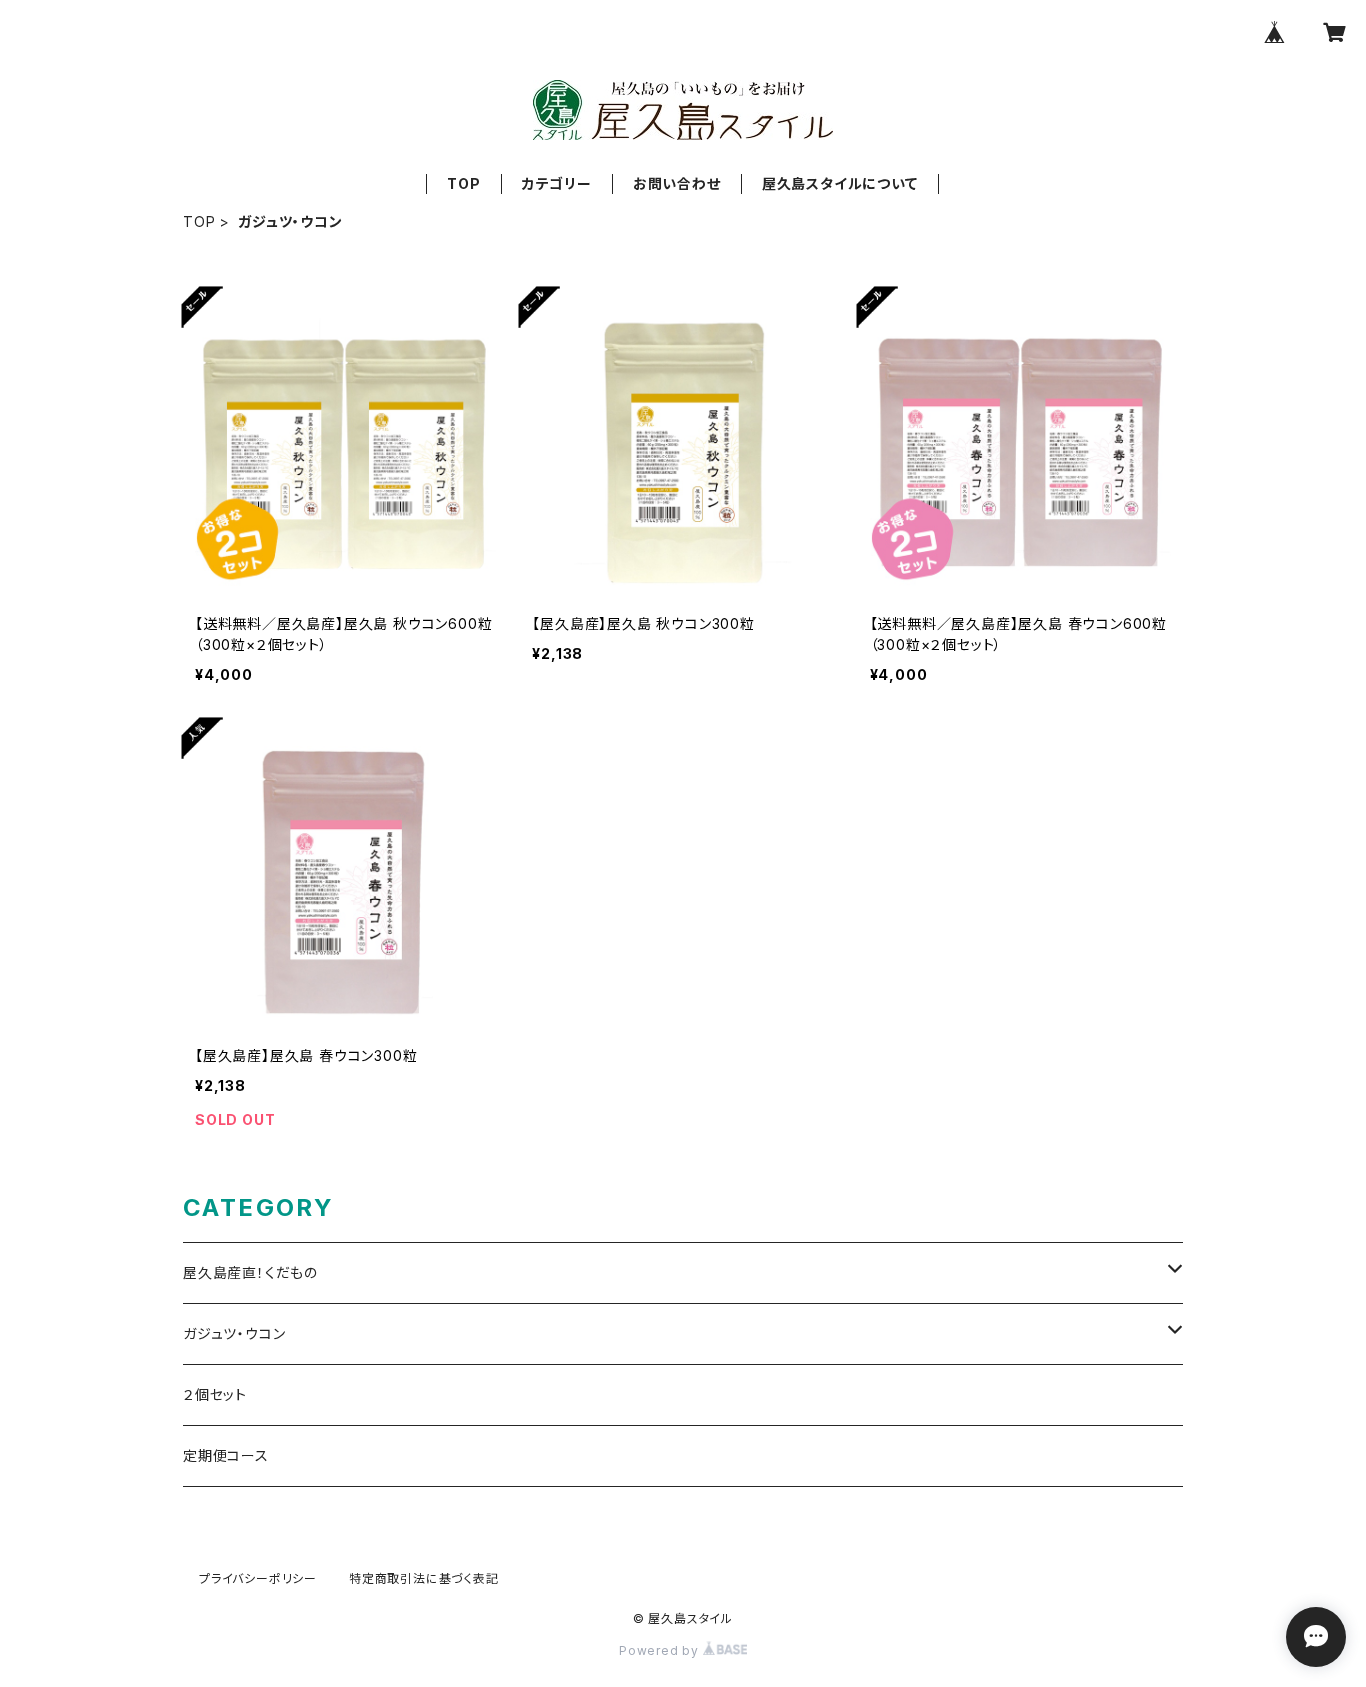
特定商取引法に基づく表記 (424, 1578)
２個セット (215, 1394)
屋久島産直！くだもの (250, 1272)
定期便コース (226, 1455)
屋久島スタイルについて (840, 183)
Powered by (661, 1650)
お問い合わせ (677, 183)
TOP (463, 183)
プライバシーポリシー (258, 1578)
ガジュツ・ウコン (234, 1333)
